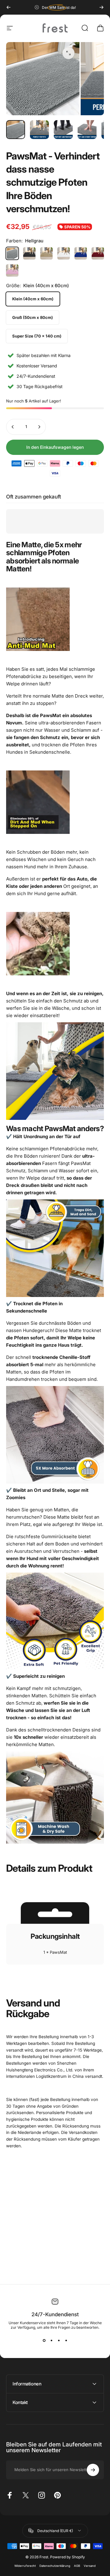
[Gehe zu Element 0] (16, 130)
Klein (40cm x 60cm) (33, 299)
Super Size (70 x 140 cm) (37, 336)
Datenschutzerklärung (55, 2566)
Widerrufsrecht (25, 2566)
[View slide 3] (59, 2341)
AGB (77, 2566)
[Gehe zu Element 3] (63, 130)
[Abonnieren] (93, 2470)
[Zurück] (9, 7)
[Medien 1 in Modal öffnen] (68, 53)
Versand (90, 2566)
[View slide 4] (66, 2341)
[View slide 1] (44, 2341)
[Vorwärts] (101, 7)
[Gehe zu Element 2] (39, 130)
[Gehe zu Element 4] (87, 130)
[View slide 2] (51, 2341)
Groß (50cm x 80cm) (33, 317)
